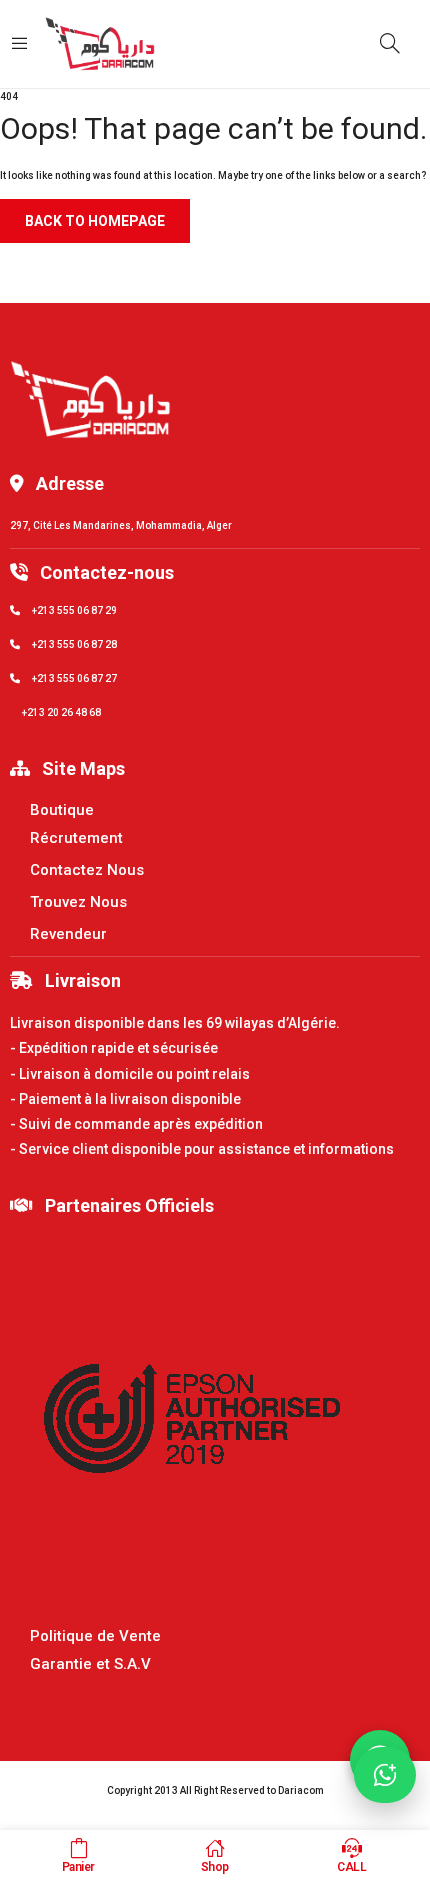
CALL (351, 1867)
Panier (78, 1867)
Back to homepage (95, 221)
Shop (215, 1867)
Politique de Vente (95, 1636)
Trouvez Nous (78, 902)
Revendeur (68, 934)
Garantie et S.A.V (90, 1664)
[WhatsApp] (385, 1775)
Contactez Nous (87, 870)
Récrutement (76, 838)
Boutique (62, 810)
